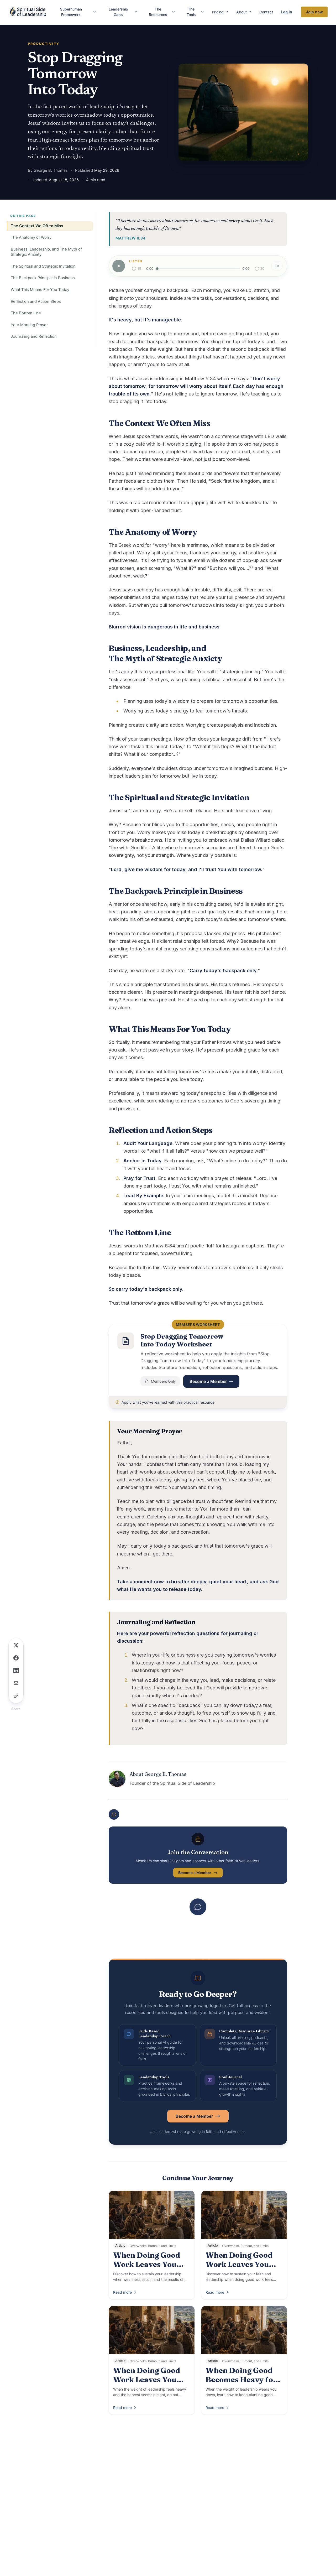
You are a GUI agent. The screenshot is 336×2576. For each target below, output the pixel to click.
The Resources (158, 12)
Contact (266, 12)
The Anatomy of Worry (31, 237)
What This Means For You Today (40, 290)
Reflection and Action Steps (36, 301)
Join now (314, 12)
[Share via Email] (16, 1683)
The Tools (191, 12)
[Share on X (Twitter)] (16, 1645)
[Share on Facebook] (16, 1658)
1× (277, 266)
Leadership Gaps (118, 12)
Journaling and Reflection (34, 336)
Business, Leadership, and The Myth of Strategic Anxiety (46, 252)
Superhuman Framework (71, 12)
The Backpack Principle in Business (43, 278)
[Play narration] (119, 266)
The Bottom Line (26, 313)
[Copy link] (16, 1696)
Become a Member (208, 1381)
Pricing (218, 12)
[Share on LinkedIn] (16, 1671)
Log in (287, 12)
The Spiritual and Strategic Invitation (43, 266)
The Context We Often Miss (37, 226)
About (241, 12)
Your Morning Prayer (29, 325)
